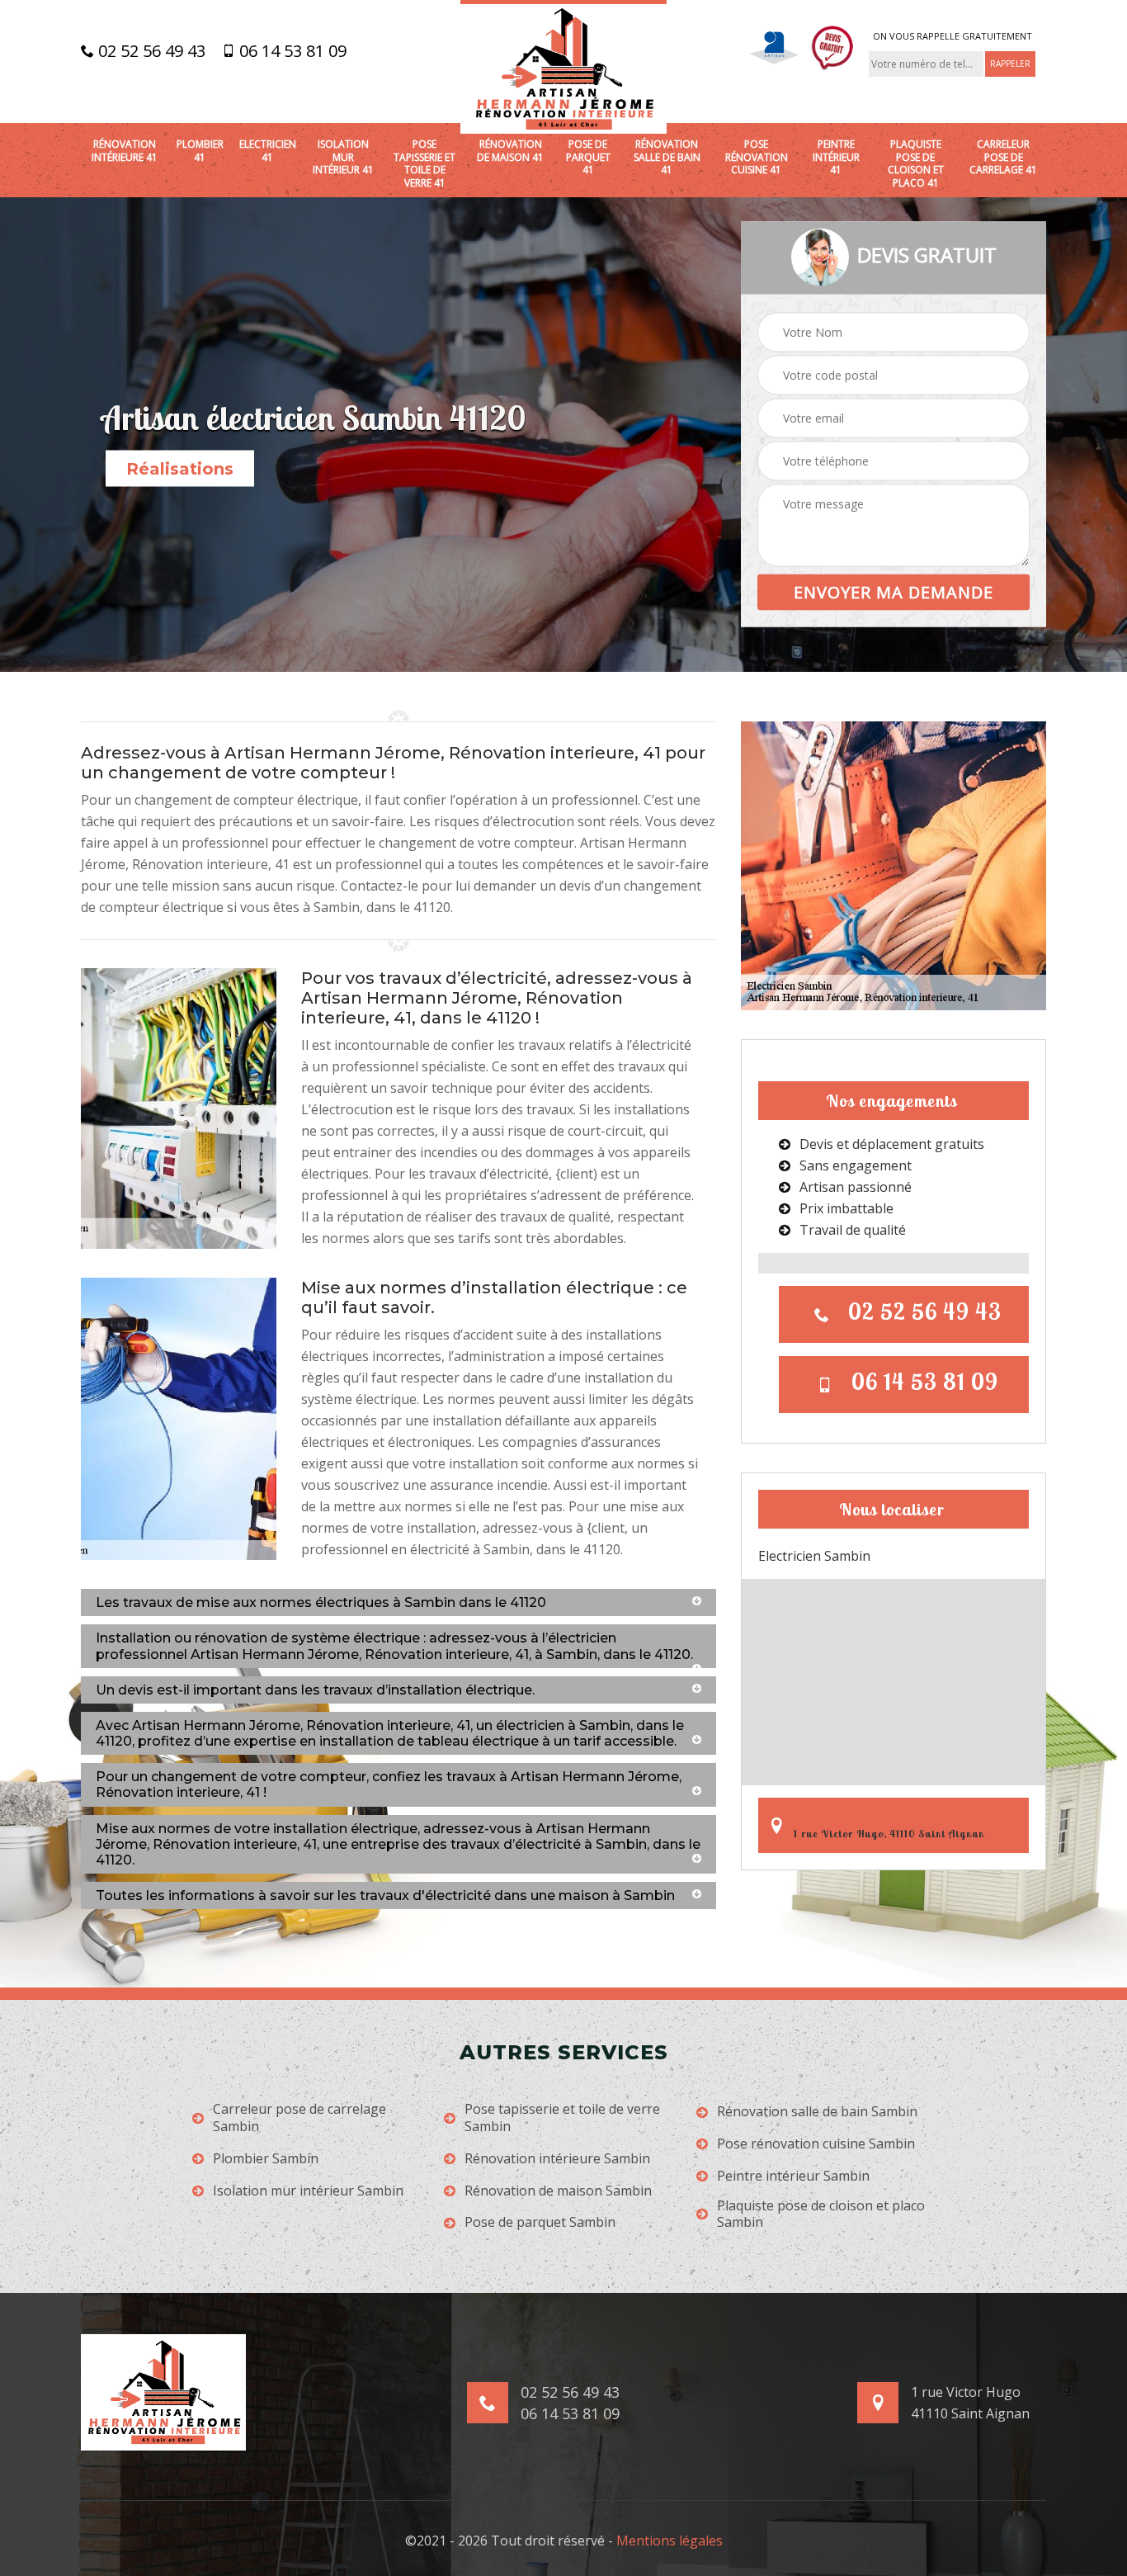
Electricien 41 (268, 151)
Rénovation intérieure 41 (125, 151)
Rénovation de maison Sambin (558, 2191)
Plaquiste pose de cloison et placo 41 (916, 163)
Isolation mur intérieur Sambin (308, 2191)
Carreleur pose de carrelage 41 (1003, 157)
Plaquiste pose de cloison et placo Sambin (821, 2214)
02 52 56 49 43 (150, 51)
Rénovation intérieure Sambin (557, 2159)
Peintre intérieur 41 (836, 157)
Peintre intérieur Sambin (793, 2176)
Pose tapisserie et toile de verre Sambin (562, 2118)
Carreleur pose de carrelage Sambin (299, 2118)
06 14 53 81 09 (291, 51)
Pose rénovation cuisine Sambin (816, 2144)
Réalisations (180, 469)
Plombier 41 (200, 151)
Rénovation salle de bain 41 (667, 157)
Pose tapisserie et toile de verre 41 (424, 163)
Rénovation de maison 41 (510, 151)
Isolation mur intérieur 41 (343, 157)
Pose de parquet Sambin (540, 2222)
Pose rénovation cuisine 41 (757, 157)
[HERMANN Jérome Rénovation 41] (563, 67)
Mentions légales (670, 2541)
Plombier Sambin (266, 2159)
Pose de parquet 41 (588, 157)
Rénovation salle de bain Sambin (817, 2112)
